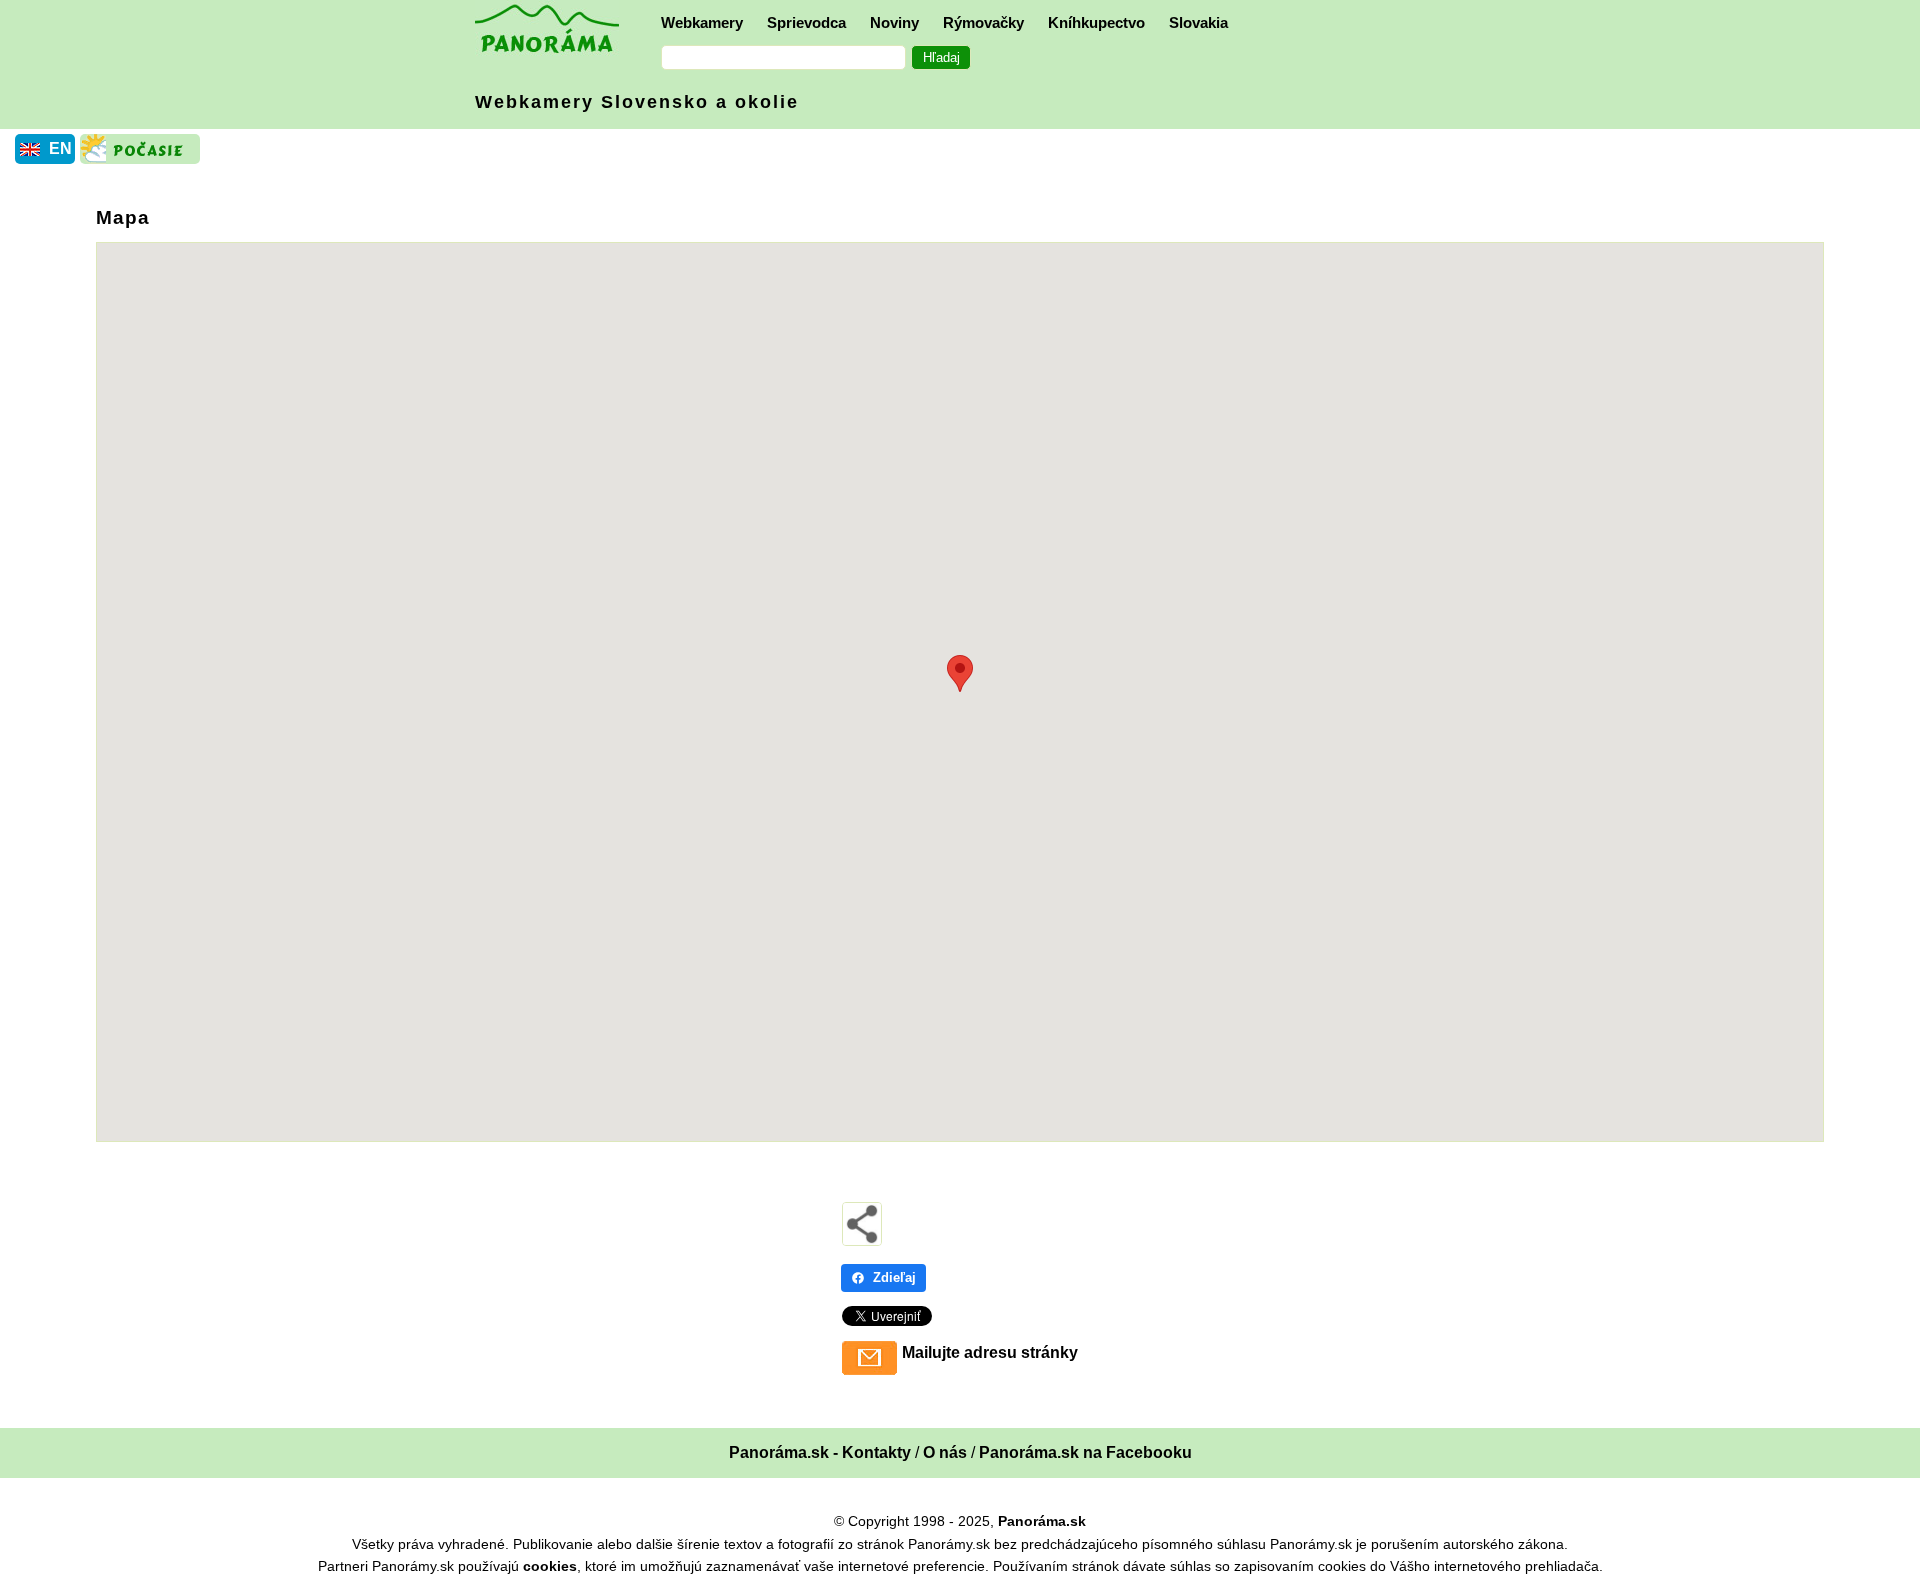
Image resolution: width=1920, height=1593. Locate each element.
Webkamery (702, 22)
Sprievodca (806, 22)
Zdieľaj (894, 1277)
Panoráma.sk (1042, 1521)
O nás (945, 1452)
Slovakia (1198, 22)
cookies (550, 1566)
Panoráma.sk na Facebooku (1085, 1452)
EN (60, 148)
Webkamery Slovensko (637, 102)
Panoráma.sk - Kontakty (820, 1452)
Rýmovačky (983, 22)
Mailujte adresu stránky (990, 1352)
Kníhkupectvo (1096, 22)
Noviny (894, 22)
